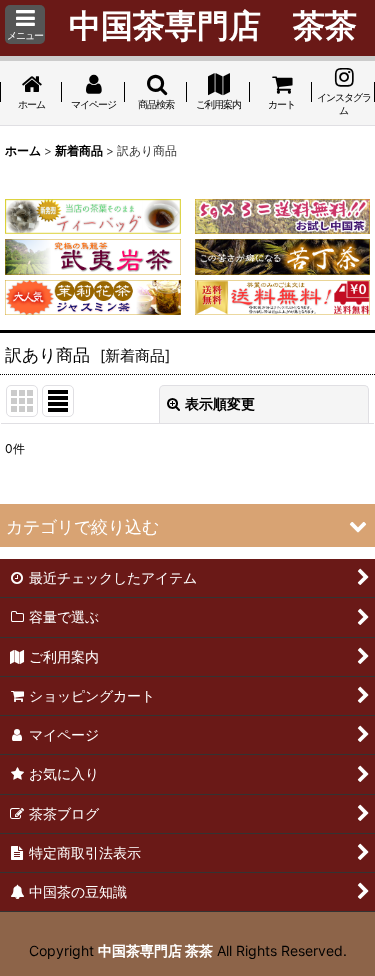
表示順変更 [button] (220, 403)
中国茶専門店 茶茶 (155, 950)
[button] (25, 24)
